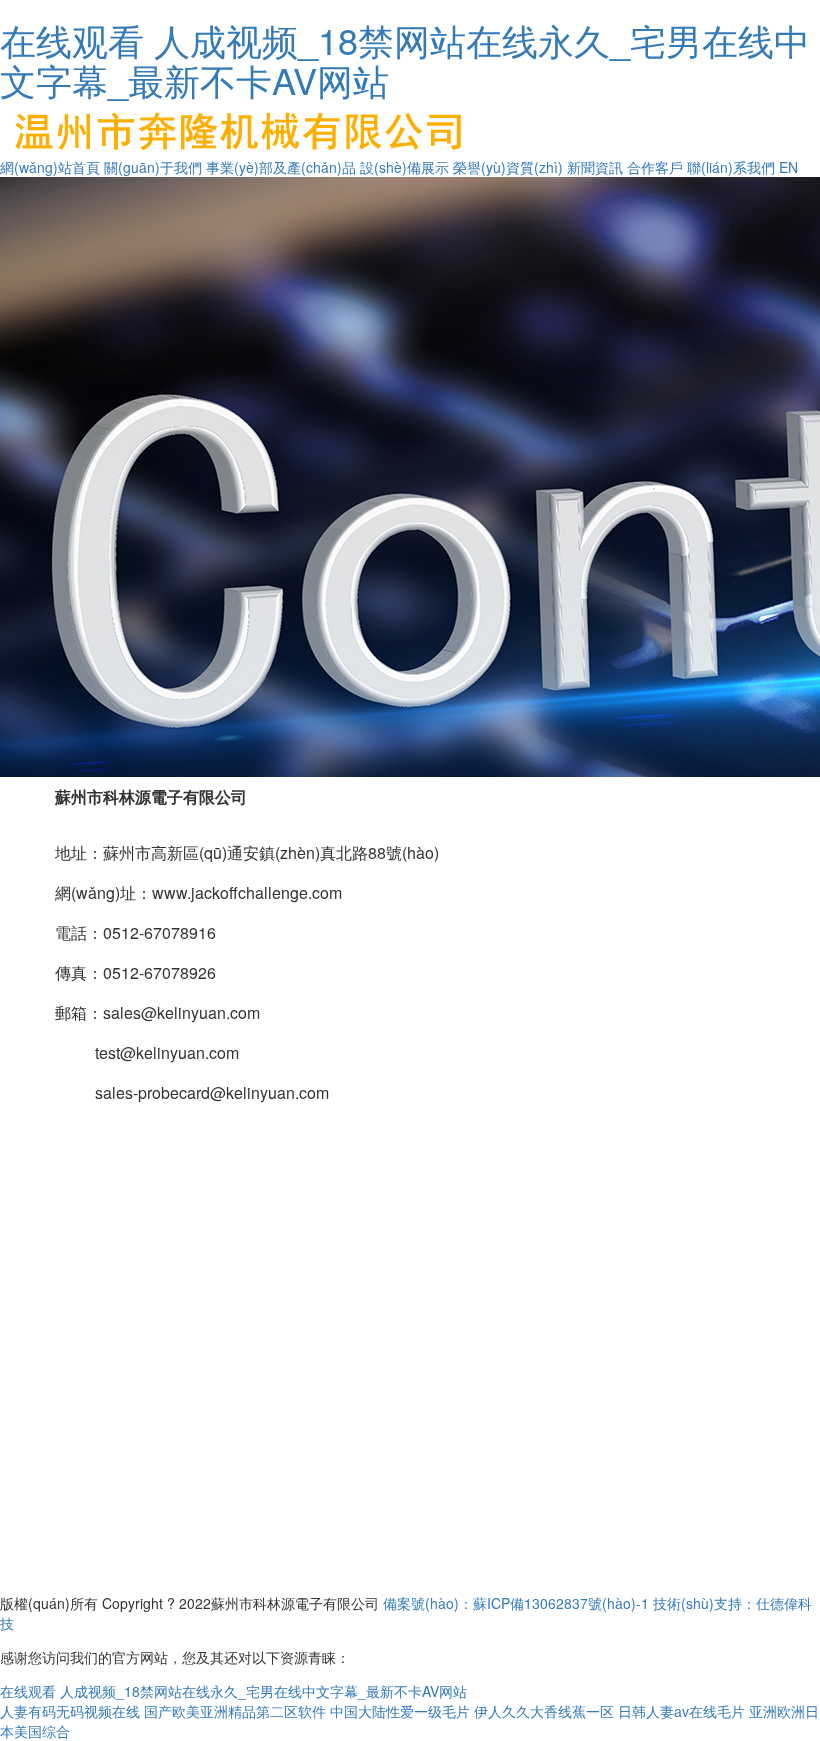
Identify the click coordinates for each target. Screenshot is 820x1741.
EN (788, 167)
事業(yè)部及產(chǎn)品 (281, 167)
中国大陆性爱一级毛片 (400, 1711)
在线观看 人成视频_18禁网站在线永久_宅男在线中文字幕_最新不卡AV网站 (405, 59)
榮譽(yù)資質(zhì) (508, 167)
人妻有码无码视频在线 (70, 1711)
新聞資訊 (595, 167)
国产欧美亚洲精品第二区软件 (235, 1711)
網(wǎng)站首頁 (50, 167)
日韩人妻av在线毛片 (681, 1711)
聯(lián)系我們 (731, 167)
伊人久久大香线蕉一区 (544, 1711)
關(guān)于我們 (153, 167)
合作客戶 (655, 167)
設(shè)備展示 (404, 167)
